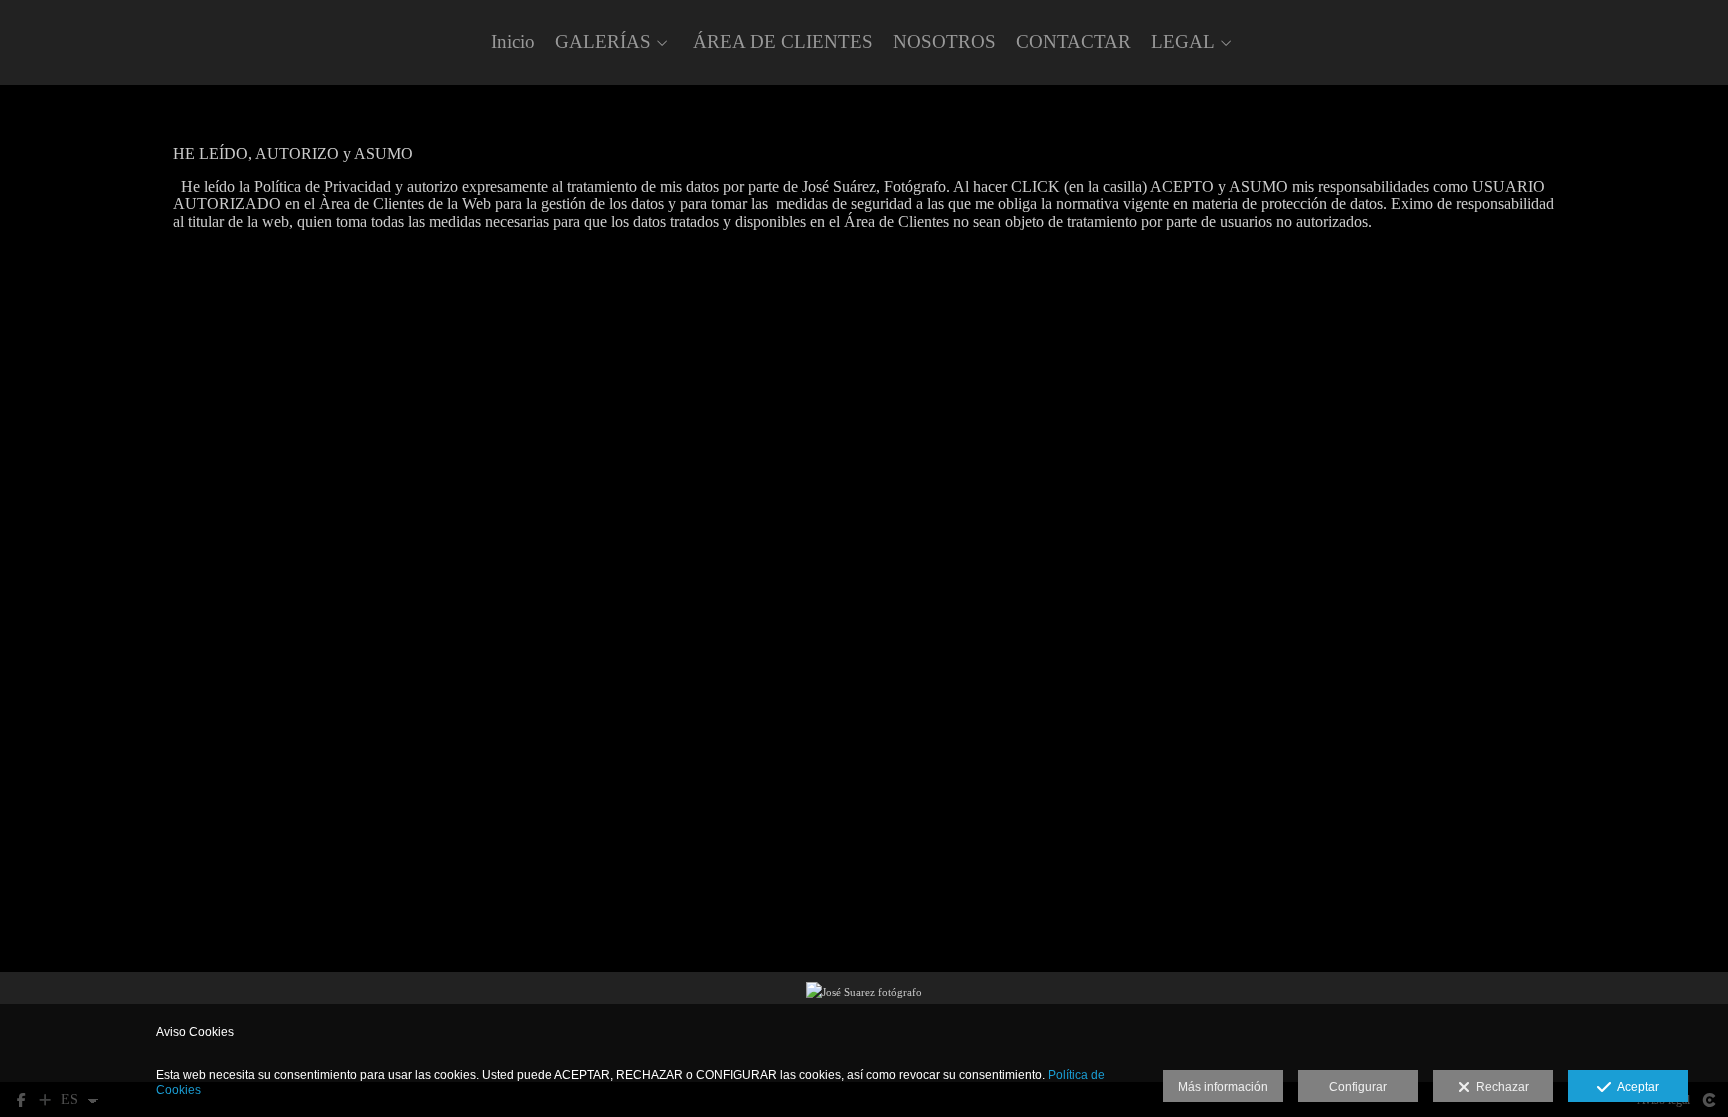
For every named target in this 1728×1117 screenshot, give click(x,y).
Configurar (1358, 1087)
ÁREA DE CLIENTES (783, 42)
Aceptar (1635, 1087)
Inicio (513, 42)
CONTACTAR (1073, 42)
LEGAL (1183, 42)
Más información (1223, 1087)
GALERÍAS (603, 42)
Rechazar (1499, 1087)
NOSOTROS (944, 42)
